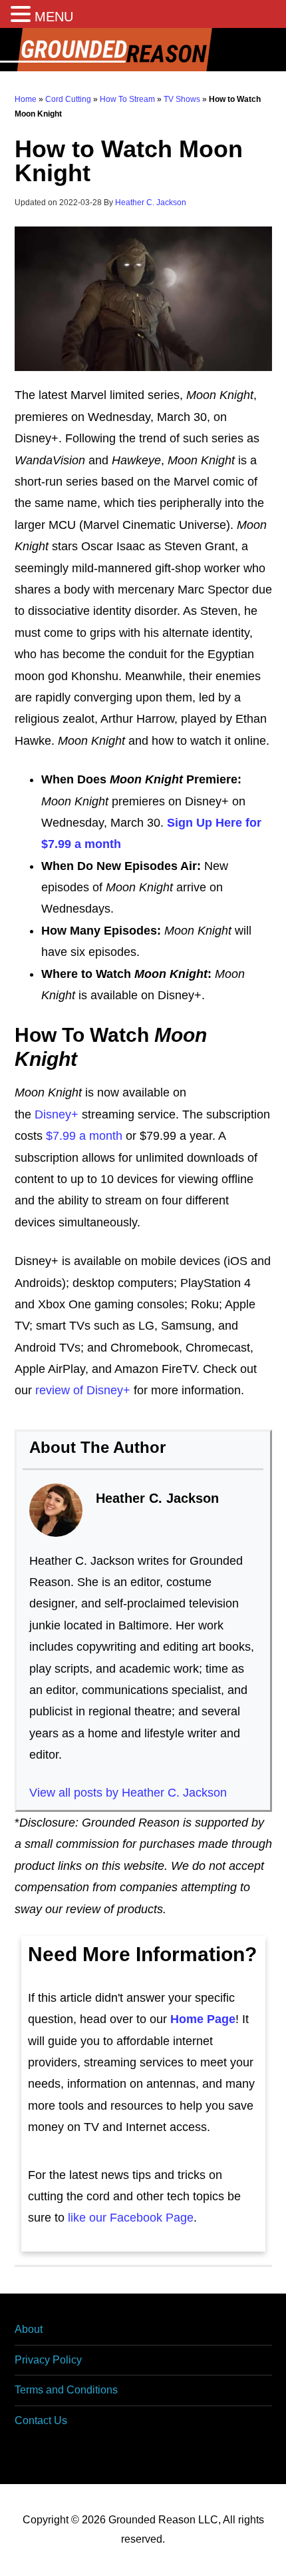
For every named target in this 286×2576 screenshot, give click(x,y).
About (29, 2329)
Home (26, 99)
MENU (54, 17)
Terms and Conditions (66, 2390)
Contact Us (41, 2420)
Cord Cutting (68, 99)
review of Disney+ (83, 1390)
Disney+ (57, 1114)
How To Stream (127, 99)
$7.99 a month (84, 1136)
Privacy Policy (48, 2360)
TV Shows (182, 99)
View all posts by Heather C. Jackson (128, 1793)
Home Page (203, 2019)
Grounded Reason (143, 50)
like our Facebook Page (131, 2218)
